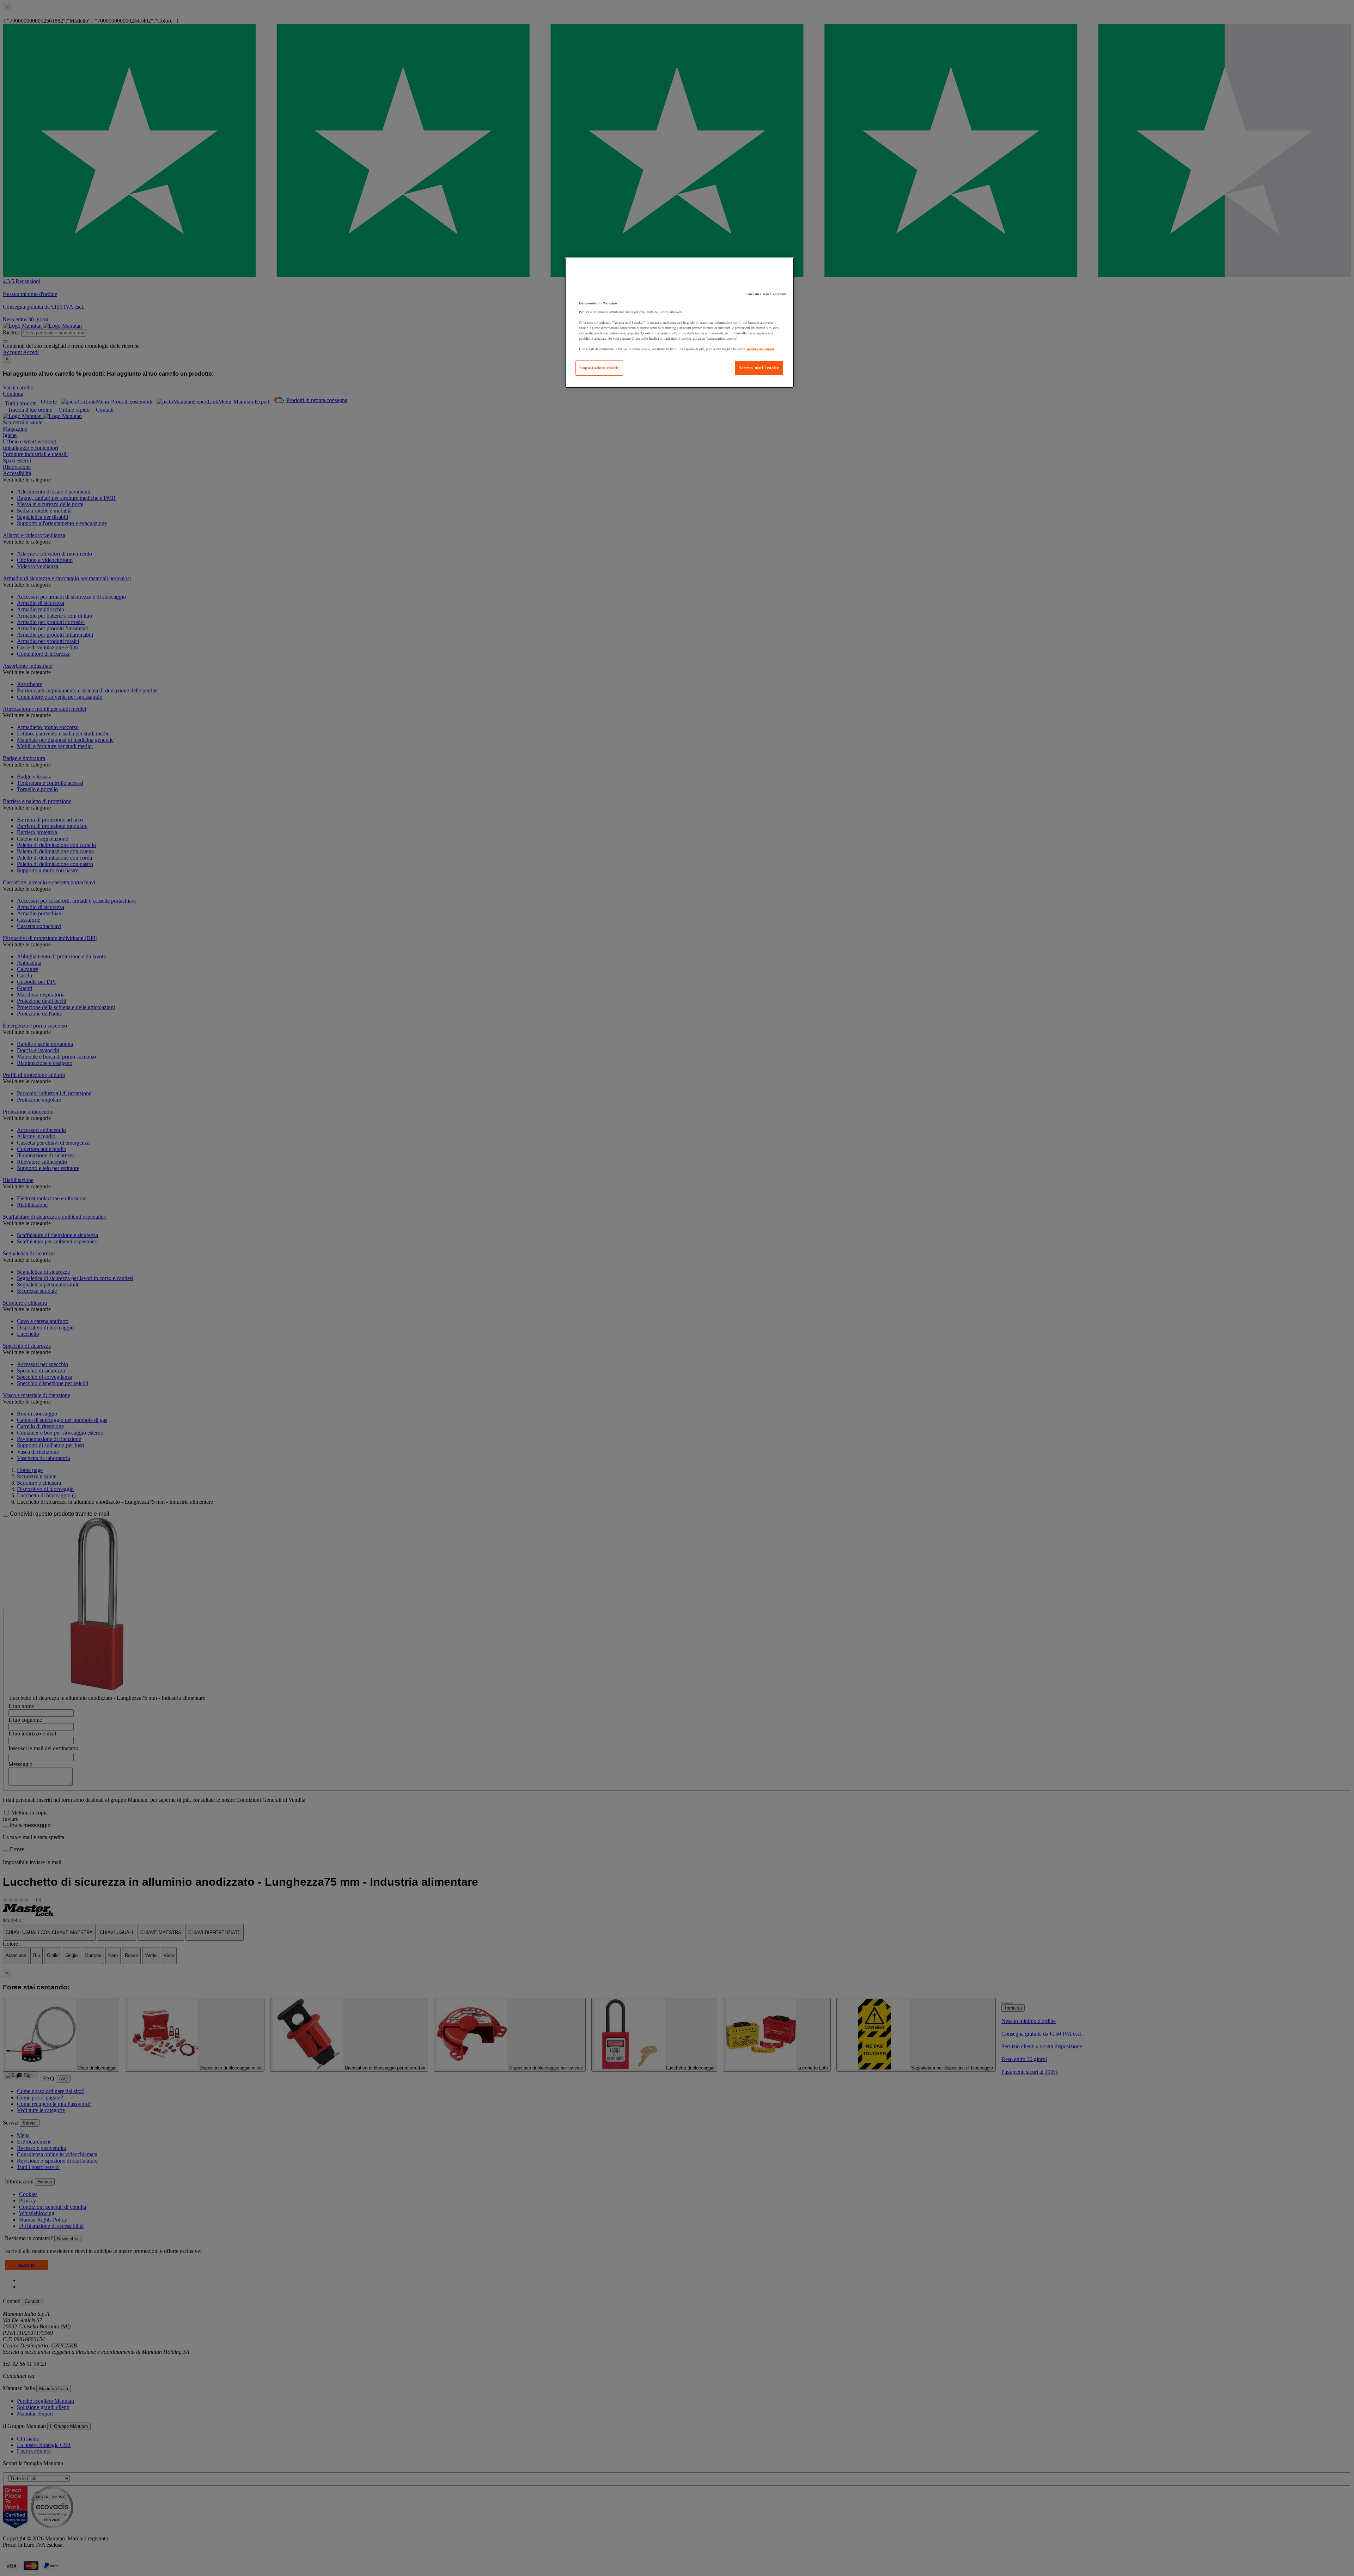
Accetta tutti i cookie (759, 368)
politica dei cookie (761, 349)
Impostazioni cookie (599, 368)
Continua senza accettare (766, 294)
